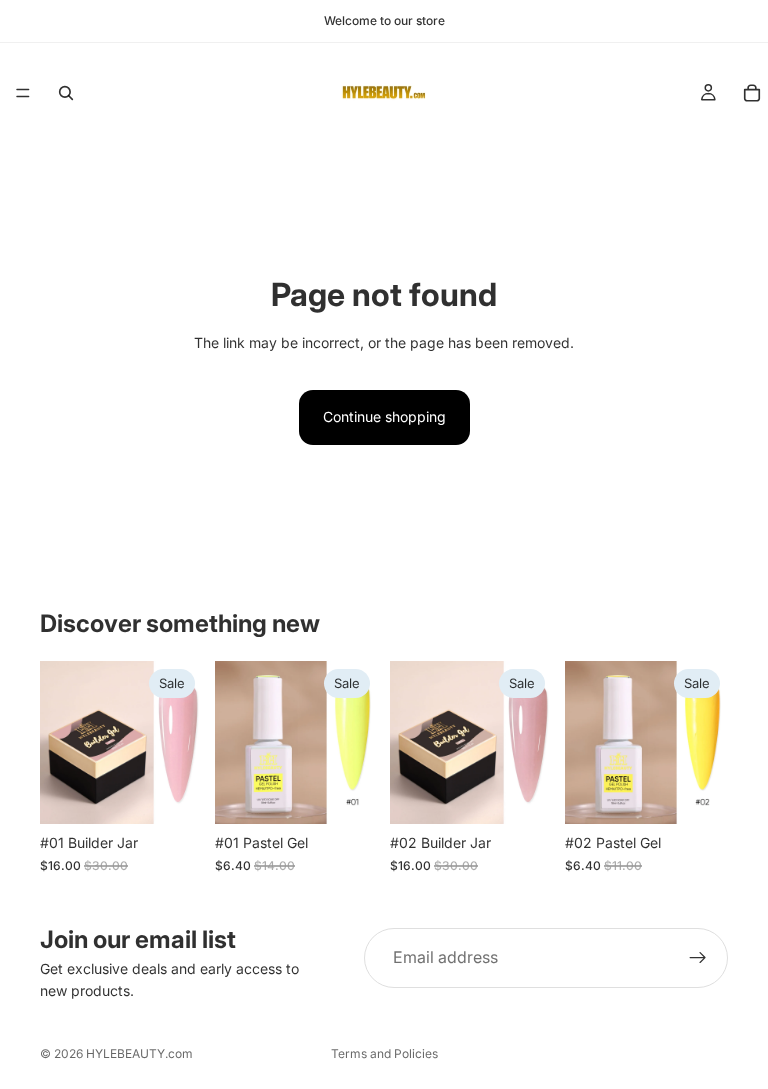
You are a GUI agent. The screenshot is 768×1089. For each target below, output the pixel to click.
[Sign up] (698, 958)
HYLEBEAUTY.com (139, 1053)
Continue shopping (384, 416)
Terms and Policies (384, 1053)
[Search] (66, 93)
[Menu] (23, 93)
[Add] (172, 794)
